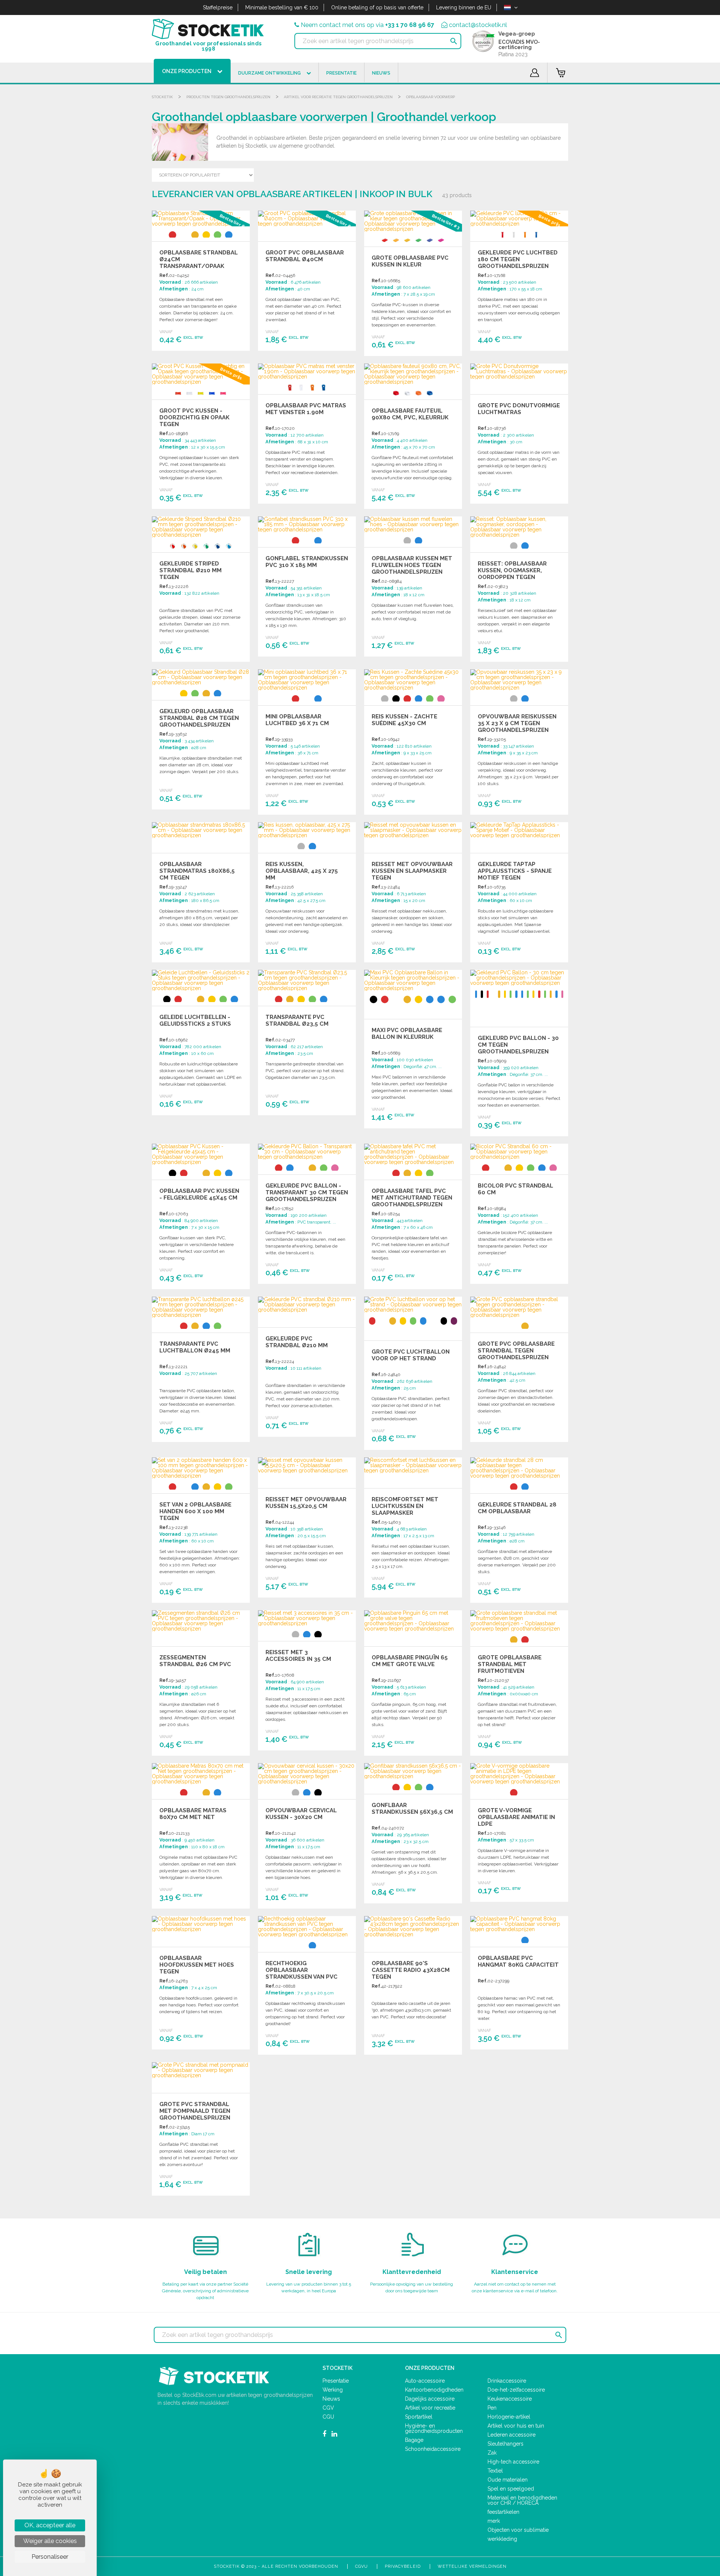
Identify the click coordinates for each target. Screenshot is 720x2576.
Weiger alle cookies (50, 2541)
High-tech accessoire (513, 2462)
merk (494, 2521)
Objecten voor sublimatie (518, 2530)
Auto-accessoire (425, 2381)
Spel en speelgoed (511, 2489)
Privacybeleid (403, 2566)
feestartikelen (503, 2512)
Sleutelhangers (505, 2444)
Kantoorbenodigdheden (434, 2390)
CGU (328, 2417)
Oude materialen (508, 2480)
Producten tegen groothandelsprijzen (228, 97)
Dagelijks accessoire (430, 2399)
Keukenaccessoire (510, 2399)
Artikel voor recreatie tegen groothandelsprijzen (338, 97)
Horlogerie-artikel (509, 2417)
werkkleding (502, 2539)
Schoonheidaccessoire (433, 2449)
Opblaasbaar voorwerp (430, 97)
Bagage (414, 2440)
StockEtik (162, 97)
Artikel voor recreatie (430, 2408)
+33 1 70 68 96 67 (410, 25)
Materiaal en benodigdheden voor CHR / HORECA (522, 2500)
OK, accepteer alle (50, 2525)
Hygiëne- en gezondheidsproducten (434, 2428)
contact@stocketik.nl (478, 25)
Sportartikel (419, 2417)
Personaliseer (50, 2557)
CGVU (361, 2566)
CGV (328, 2408)
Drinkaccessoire (507, 2381)
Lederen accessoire (511, 2435)
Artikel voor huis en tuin (516, 2426)
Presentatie (336, 2381)
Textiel (495, 2471)
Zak (492, 2453)
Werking (333, 2390)
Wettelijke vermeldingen (472, 2566)
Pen (492, 2408)
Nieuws (331, 2399)
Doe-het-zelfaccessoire (516, 2390)
